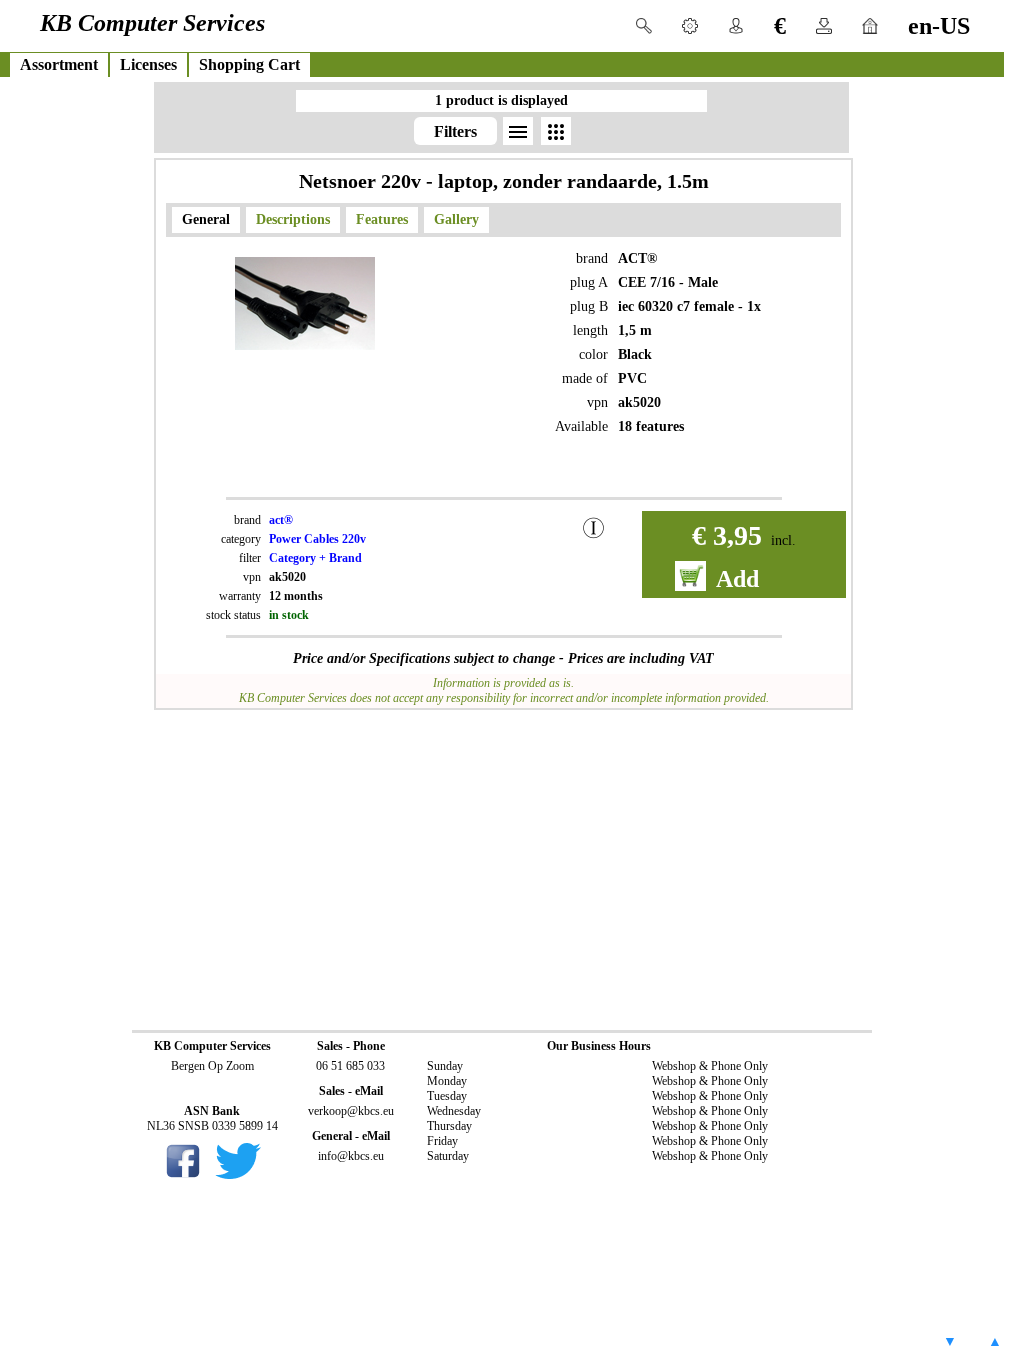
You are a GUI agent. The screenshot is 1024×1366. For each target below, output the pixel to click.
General (206, 219)
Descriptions (293, 219)
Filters (455, 131)
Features (382, 219)
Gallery (456, 219)
